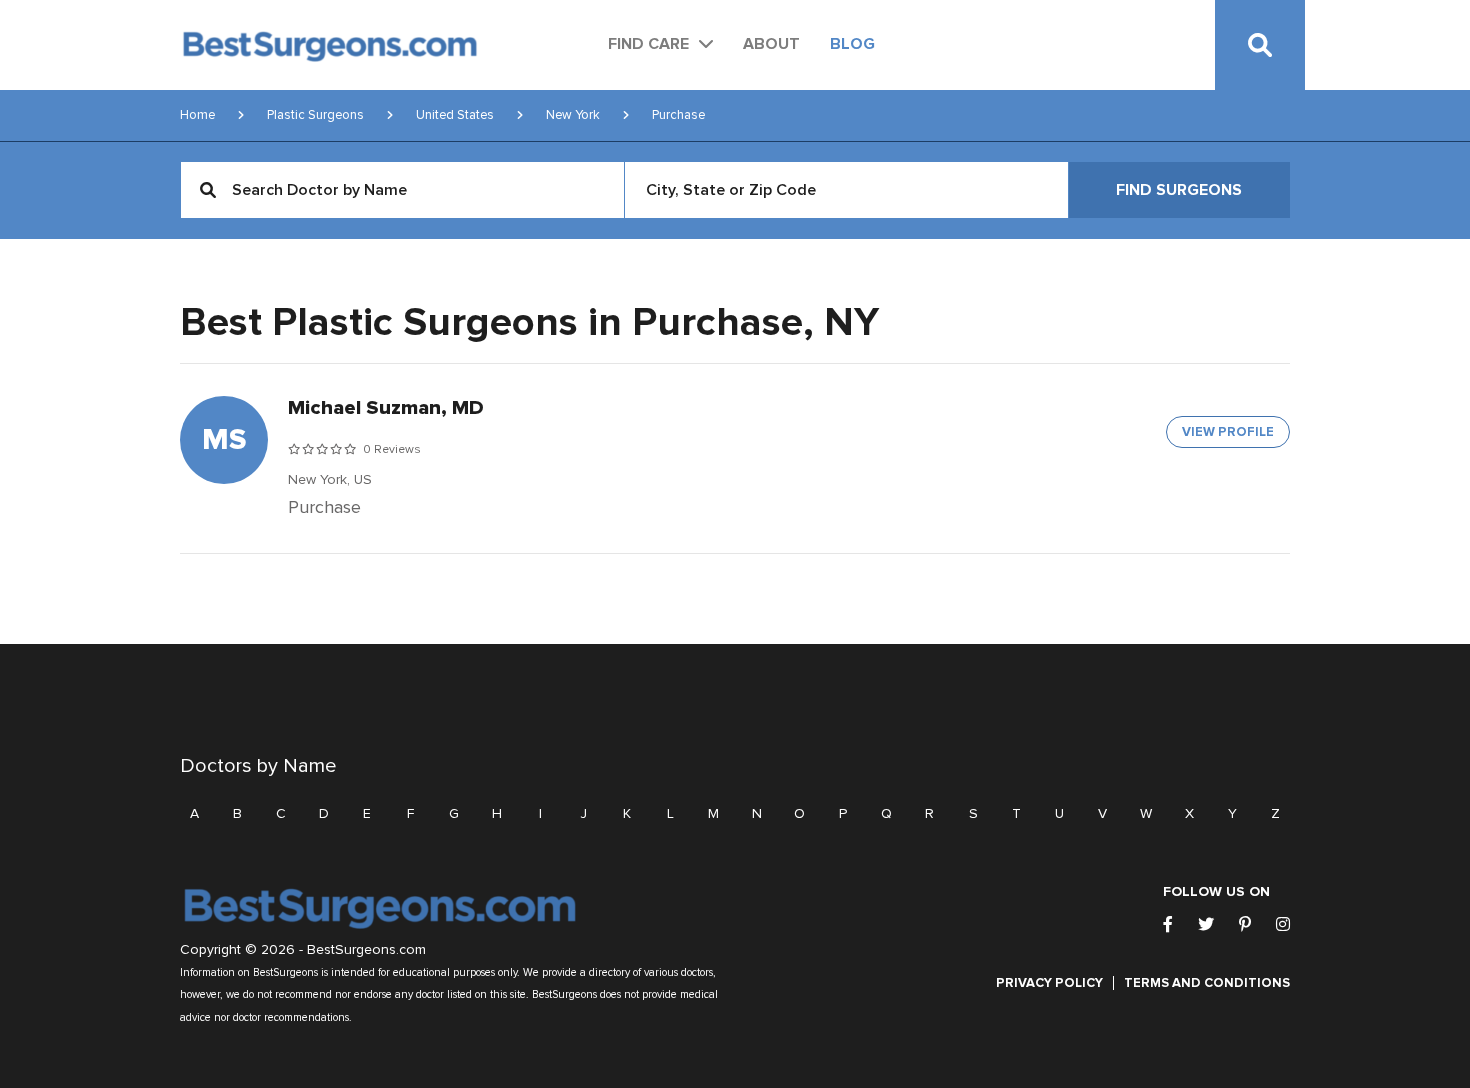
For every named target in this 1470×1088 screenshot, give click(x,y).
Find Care (648, 44)
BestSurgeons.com (366, 950)
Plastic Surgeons (315, 115)
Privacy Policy (1049, 983)
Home (197, 115)
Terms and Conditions (1207, 983)
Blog (852, 44)
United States (455, 115)
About (771, 44)
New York (573, 115)
